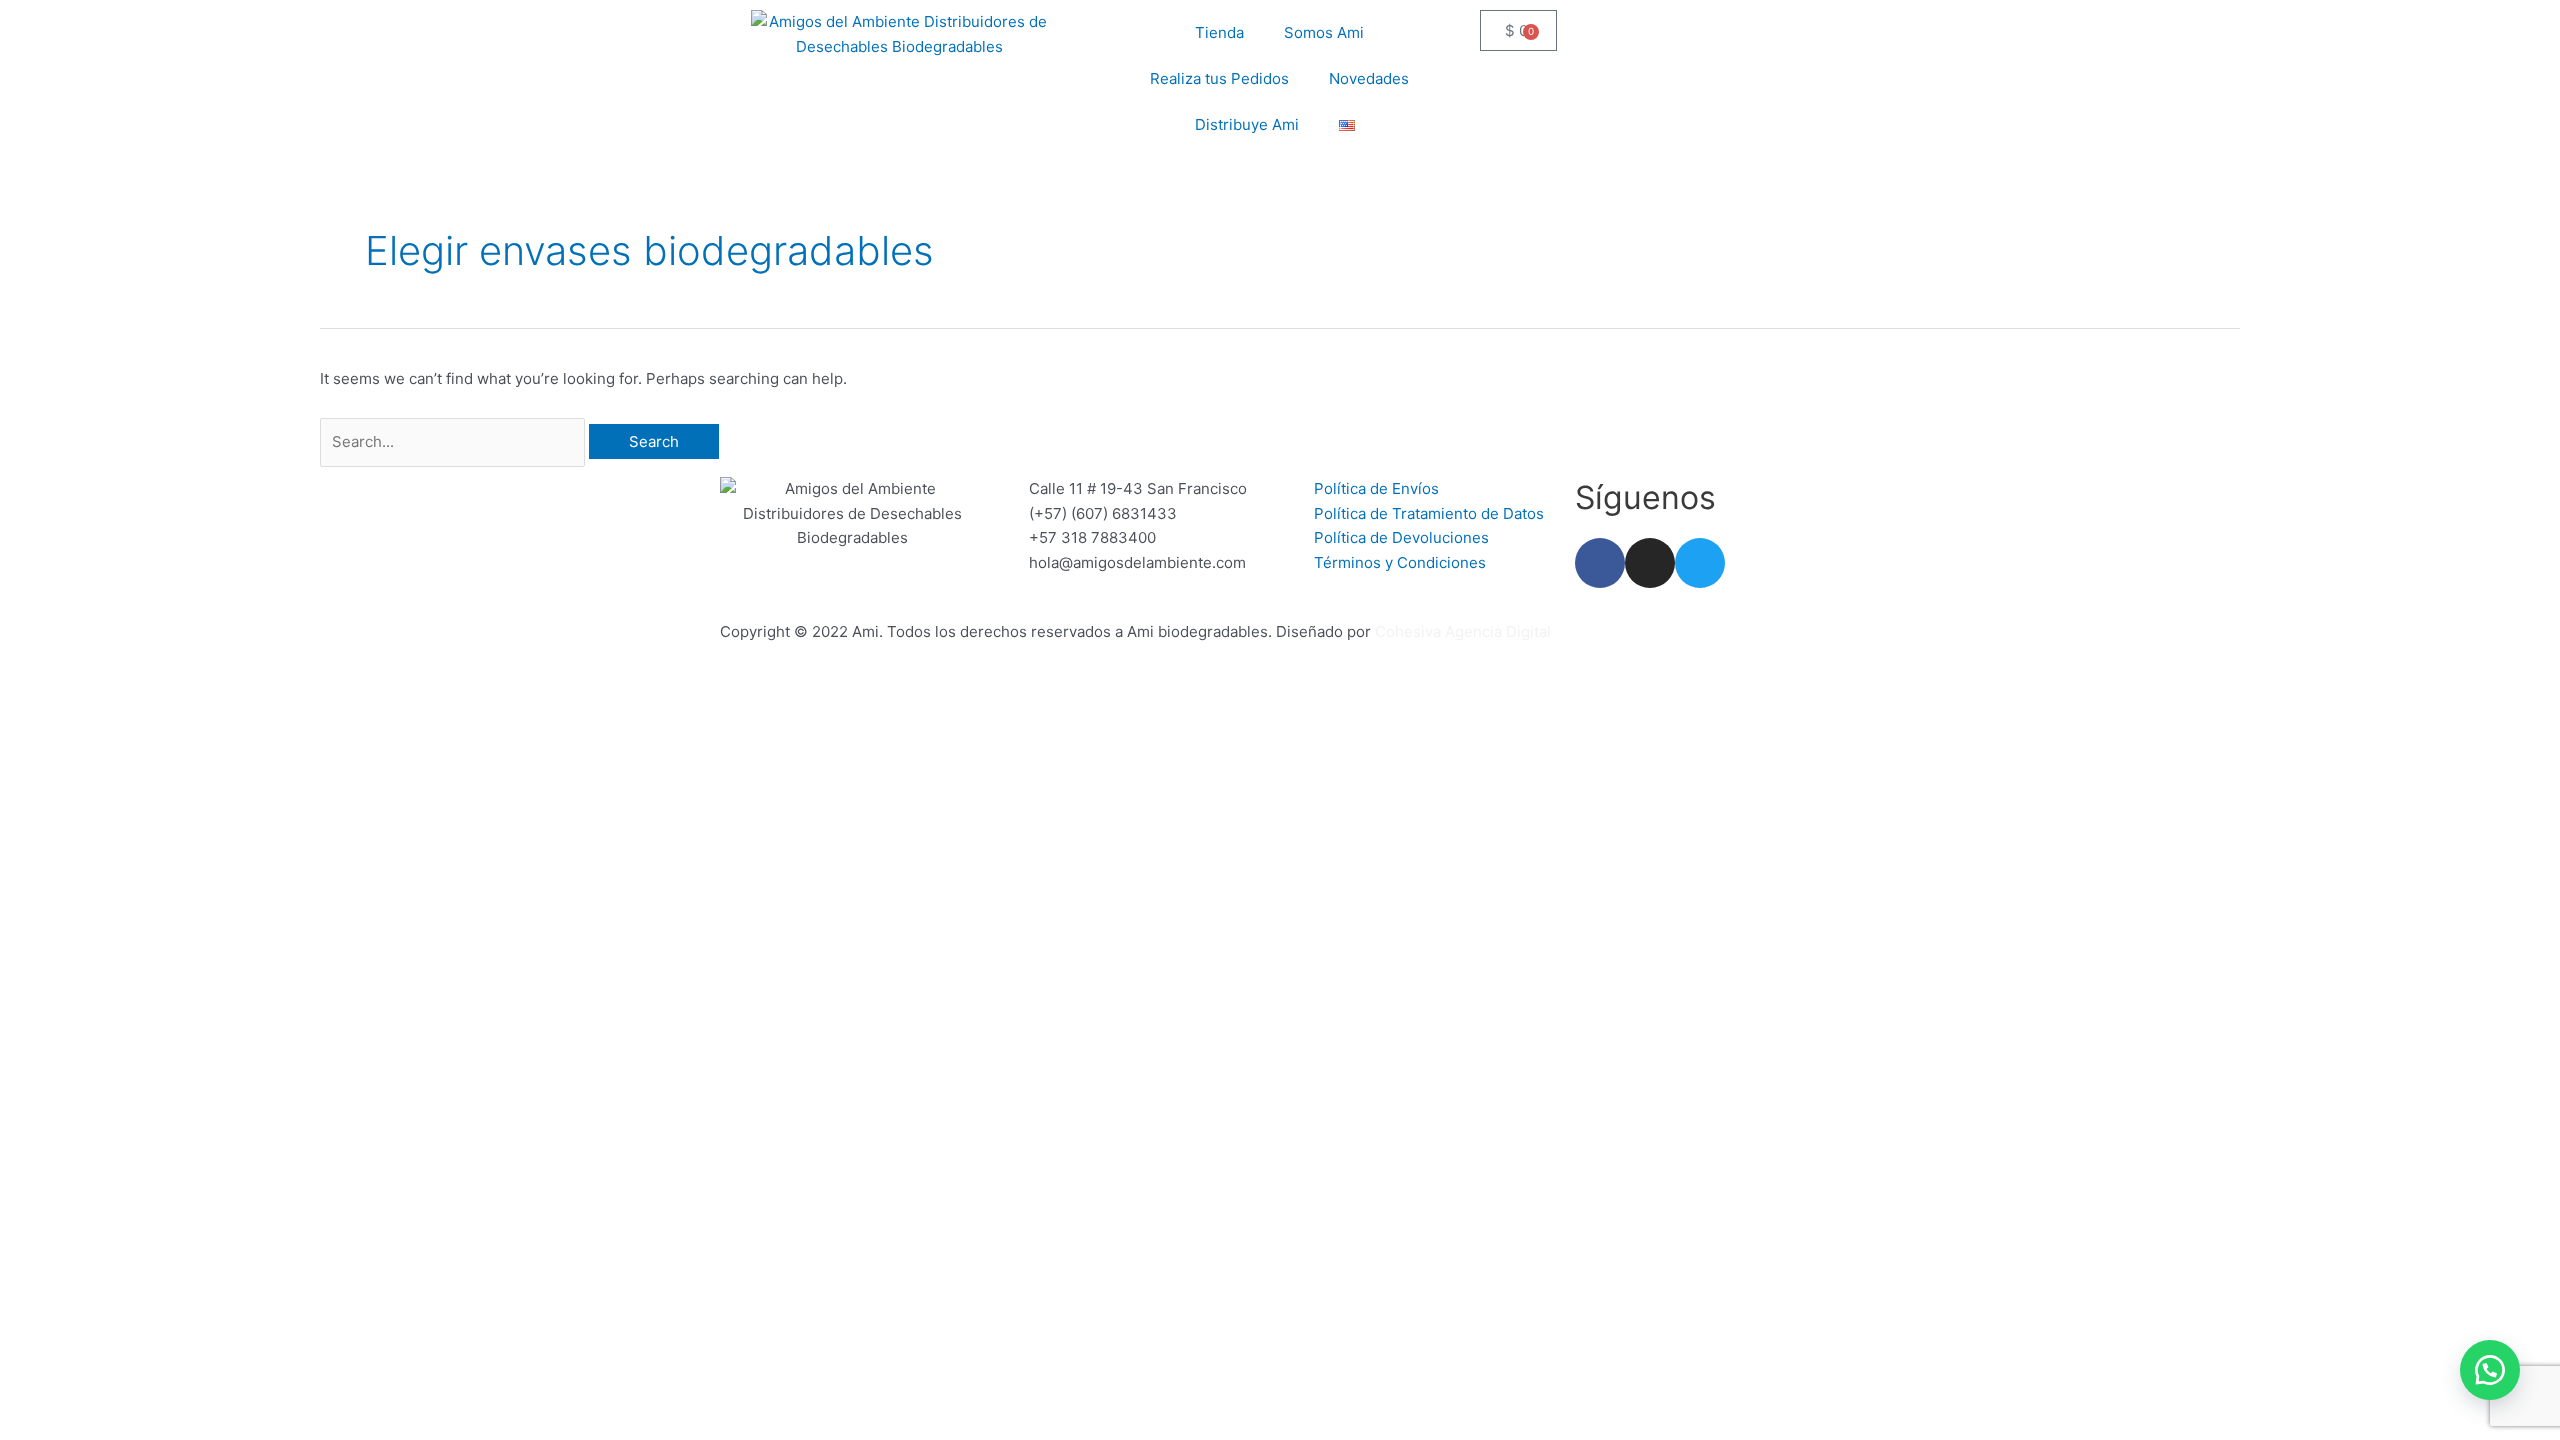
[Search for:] (454, 441)
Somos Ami (1324, 32)
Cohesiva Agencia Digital (1463, 631)
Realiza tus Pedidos (1219, 78)
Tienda (1219, 32)
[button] (2490, 1370)
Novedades (1369, 78)
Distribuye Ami (1247, 124)
